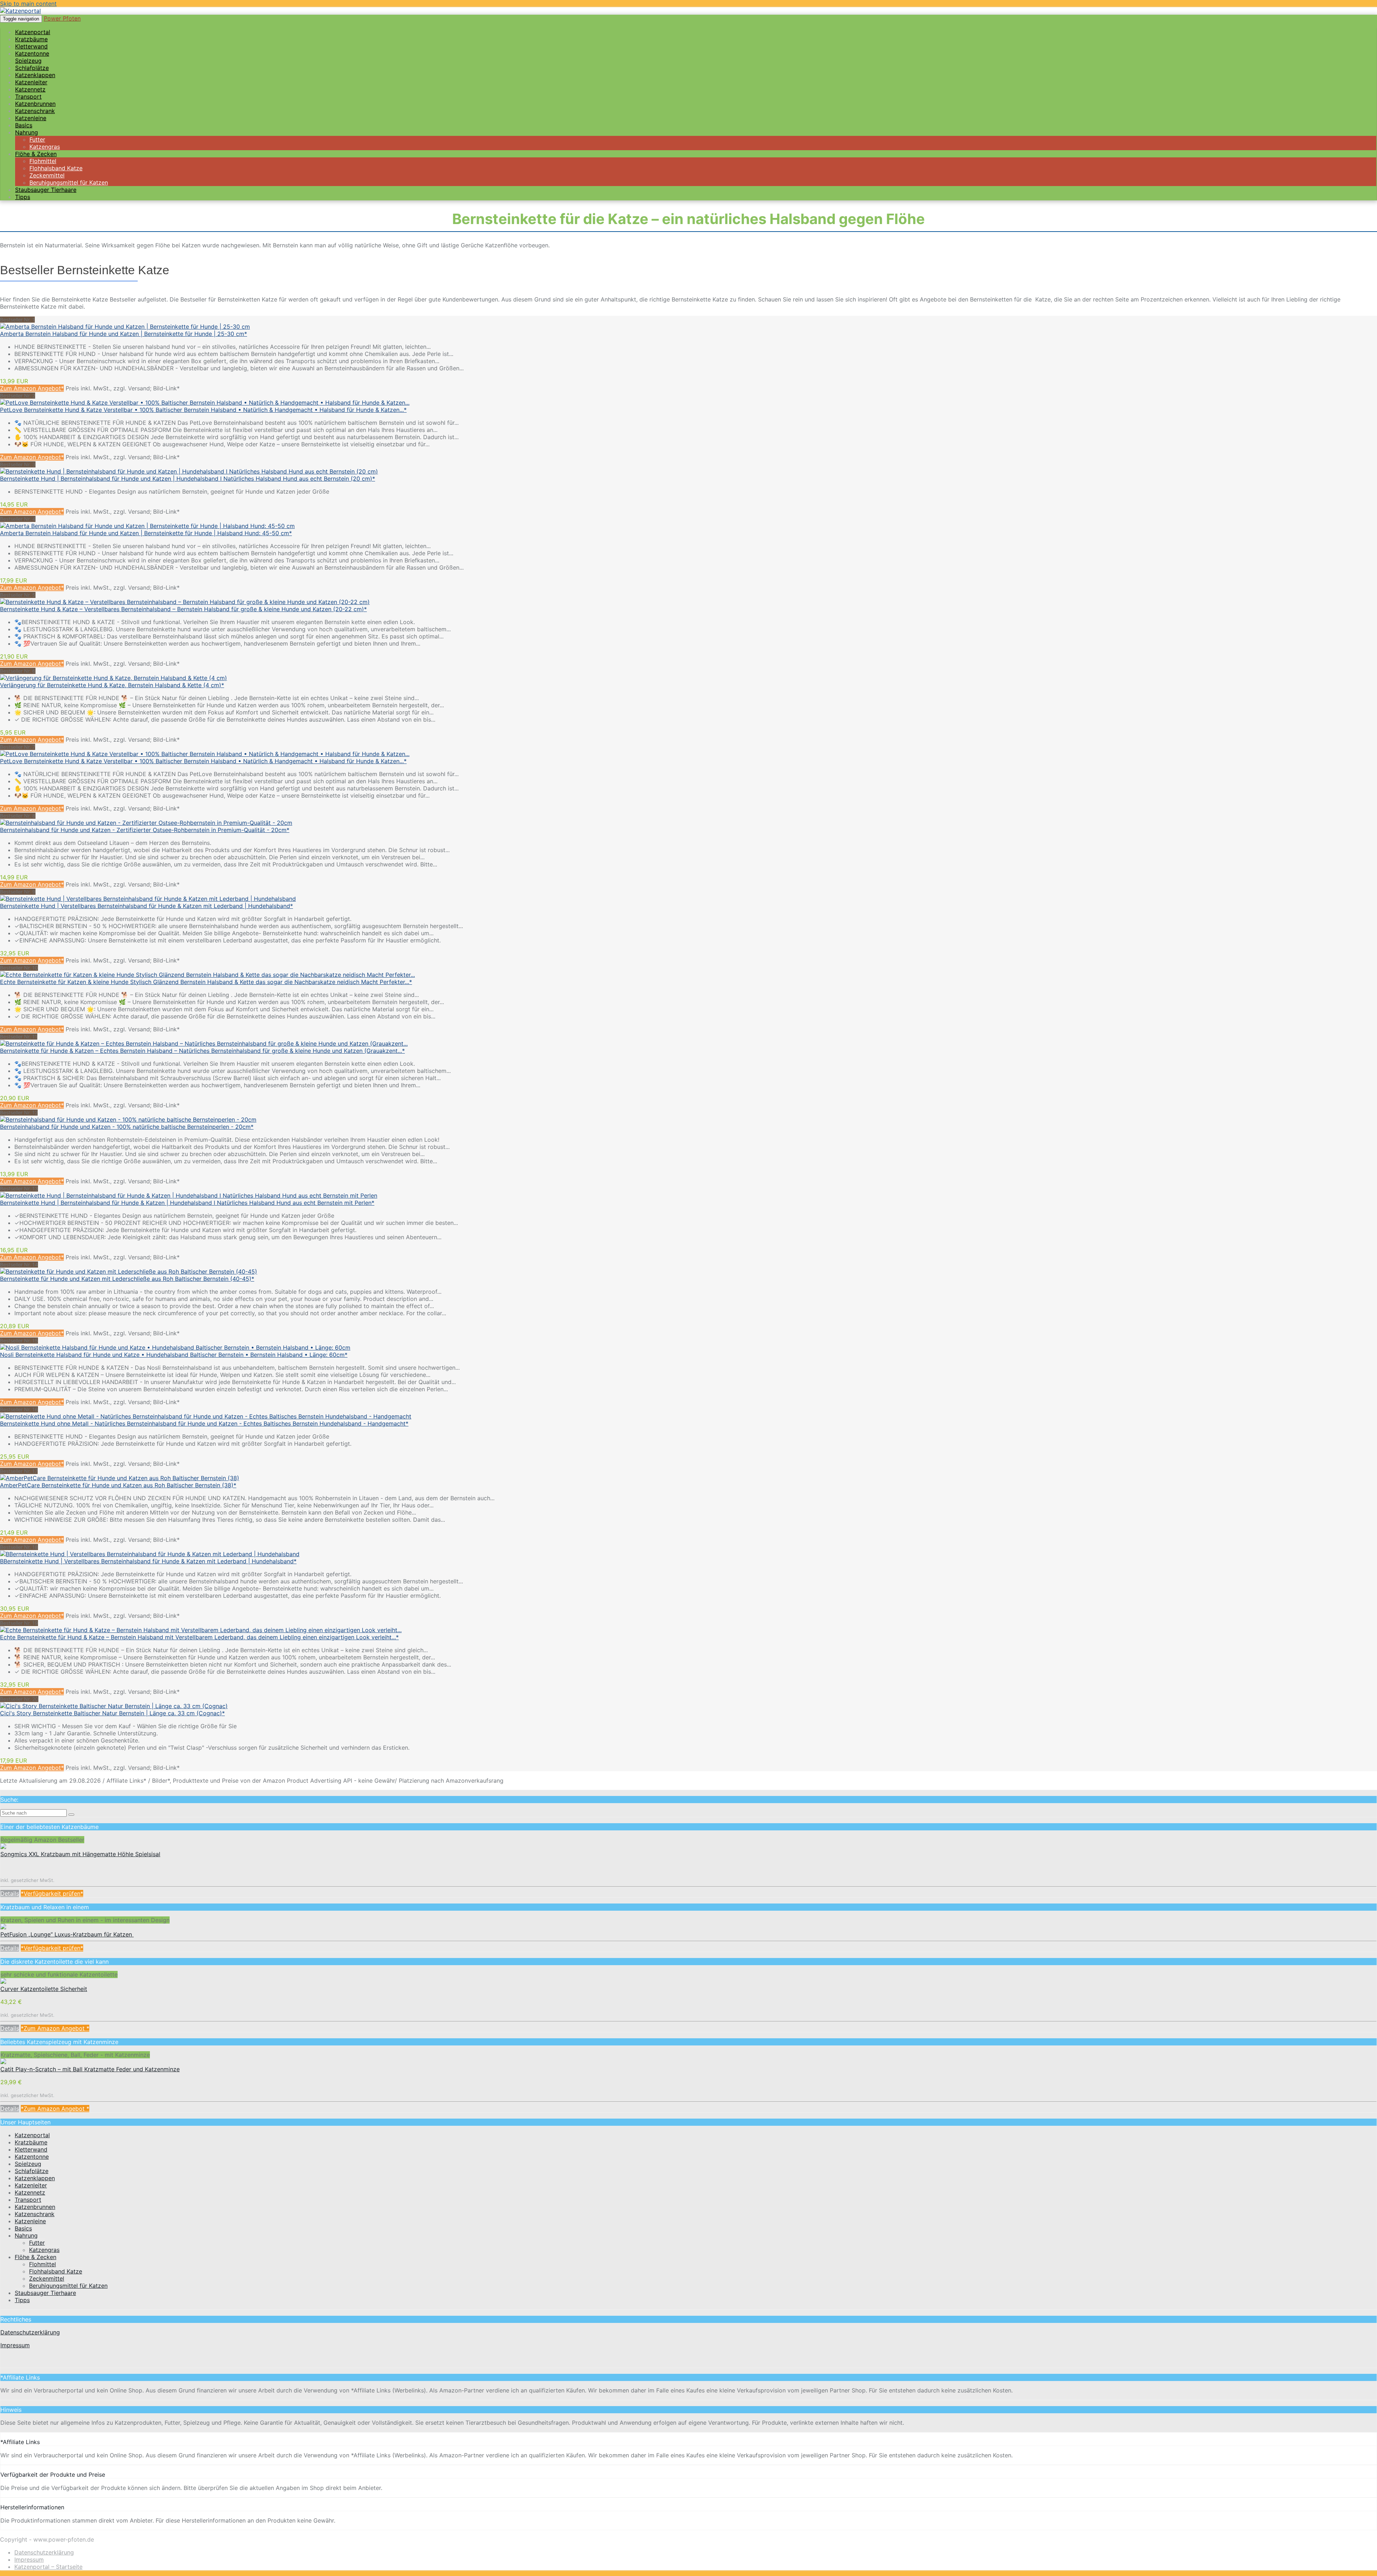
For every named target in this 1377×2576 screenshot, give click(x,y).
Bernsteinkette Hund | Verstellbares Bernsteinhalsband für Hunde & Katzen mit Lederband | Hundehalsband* (146, 906)
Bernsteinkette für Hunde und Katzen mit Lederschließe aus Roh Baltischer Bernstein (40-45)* (127, 1279)
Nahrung (27, 132)
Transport (28, 2200)
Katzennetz (30, 2192)
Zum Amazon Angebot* (32, 388)
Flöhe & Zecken (36, 2257)
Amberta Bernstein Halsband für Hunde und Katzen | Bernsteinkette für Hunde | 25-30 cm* (124, 334)
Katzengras (44, 2250)
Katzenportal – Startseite (48, 2567)
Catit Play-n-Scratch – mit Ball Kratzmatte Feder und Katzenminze (90, 2069)
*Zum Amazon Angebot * (55, 2028)
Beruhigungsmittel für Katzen (68, 2286)
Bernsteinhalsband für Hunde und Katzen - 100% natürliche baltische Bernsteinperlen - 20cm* (127, 1127)
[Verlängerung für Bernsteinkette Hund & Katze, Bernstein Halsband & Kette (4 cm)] (113, 678)
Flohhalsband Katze (56, 2271)
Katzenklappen (35, 2178)
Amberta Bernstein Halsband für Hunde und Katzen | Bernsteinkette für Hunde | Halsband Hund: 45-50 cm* (146, 533)
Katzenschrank (35, 2214)
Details (10, 1893)
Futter (37, 2243)
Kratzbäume (31, 2142)
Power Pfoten (62, 18)
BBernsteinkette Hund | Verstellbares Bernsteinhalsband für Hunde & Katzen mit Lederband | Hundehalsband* (148, 1561)
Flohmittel (42, 2264)
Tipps (23, 197)
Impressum (15, 2345)
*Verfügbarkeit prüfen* (52, 1893)
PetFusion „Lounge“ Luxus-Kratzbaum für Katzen (67, 1934)
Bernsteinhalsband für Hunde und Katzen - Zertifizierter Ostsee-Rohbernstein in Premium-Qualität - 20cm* (145, 830)
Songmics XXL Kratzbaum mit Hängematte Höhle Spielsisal (80, 1854)
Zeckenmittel (47, 2278)
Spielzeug (28, 2164)
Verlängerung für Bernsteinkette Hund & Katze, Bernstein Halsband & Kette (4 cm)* (112, 685)
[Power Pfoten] (20, 11)
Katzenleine (30, 2221)
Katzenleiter (31, 2185)
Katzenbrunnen (35, 2207)
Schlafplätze (32, 2171)
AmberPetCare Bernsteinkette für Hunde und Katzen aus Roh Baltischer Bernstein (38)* (118, 1485)
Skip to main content (28, 4)
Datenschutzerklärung (30, 2332)
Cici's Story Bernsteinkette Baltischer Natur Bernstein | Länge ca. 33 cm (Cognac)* (112, 1713)
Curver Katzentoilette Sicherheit (44, 1989)
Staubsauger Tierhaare (46, 190)
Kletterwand (31, 2149)
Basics (23, 2228)
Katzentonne (32, 2157)
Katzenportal (32, 2135)
